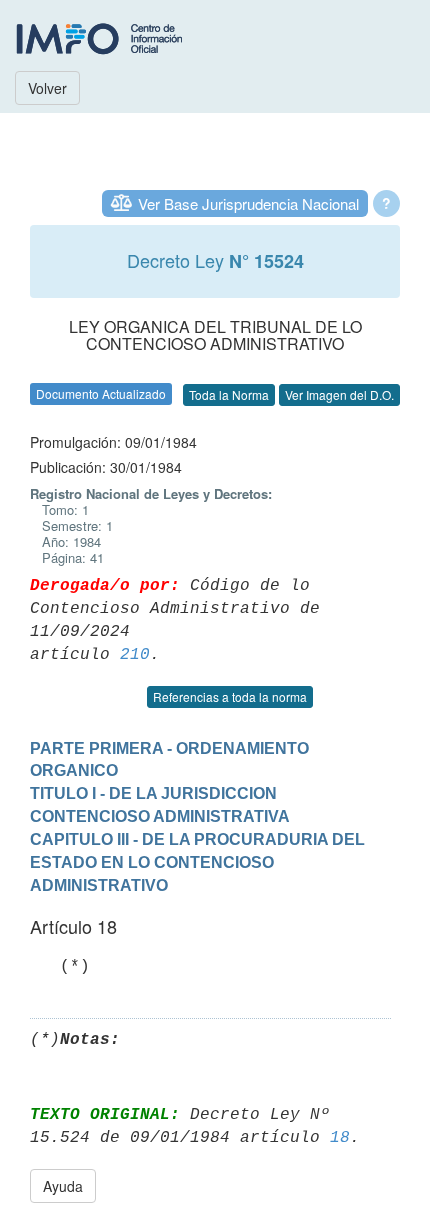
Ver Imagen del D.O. (339, 394)
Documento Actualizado (101, 393)
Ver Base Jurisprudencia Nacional (248, 203)
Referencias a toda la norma (230, 696)
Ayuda (63, 1186)
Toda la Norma (229, 394)
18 (340, 1138)
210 (135, 655)
